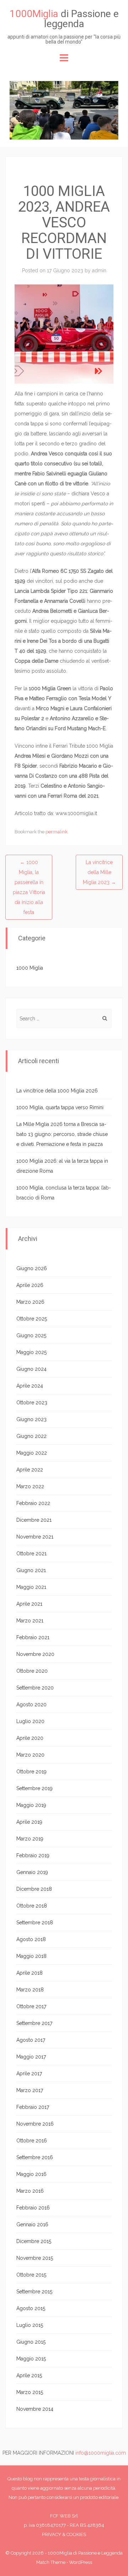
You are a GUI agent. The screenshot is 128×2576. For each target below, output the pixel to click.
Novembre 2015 (35, 2258)
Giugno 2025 (31, 1335)
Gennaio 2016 (32, 2224)
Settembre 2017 (34, 2023)
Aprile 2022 (30, 1470)
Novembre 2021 (35, 1537)
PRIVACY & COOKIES (64, 2534)
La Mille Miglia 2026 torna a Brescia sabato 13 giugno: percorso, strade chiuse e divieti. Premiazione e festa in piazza (62, 1134)
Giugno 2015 (31, 2342)
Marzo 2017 (30, 2090)
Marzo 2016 (30, 2191)
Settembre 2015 (34, 2292)
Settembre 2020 (35, 1688)
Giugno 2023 (31, 1419)
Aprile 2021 (29, 1604)
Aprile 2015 (29, 2375)
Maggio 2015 (31, 2359)
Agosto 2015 (31, 2308)
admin (99, 271)
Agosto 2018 (31, 1939)
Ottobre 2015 (31, 2275)
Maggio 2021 (31, 1587)
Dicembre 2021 (34, 1520)
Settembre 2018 (35, 1923)
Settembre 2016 (35, 2157)
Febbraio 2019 (33, 1855)
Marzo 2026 (30, 1302)
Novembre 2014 (35, 2409)
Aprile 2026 (30, 1285)
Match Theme (51, 2562)
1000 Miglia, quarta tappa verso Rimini (60, 1107)
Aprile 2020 (30, 1738)
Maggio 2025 (31, 1352)
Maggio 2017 (31, 2057)
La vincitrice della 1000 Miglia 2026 (57, 1091)
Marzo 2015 (30, 2392)
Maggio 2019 (31, 1805)
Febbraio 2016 (33, 2208)
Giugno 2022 (31, 1436)
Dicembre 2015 (34, 2241)
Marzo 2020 (30, 1755)
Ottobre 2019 (31, 1772)
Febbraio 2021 (33, 1637)
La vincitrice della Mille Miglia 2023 (99, 872)
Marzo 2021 (30, 1621)
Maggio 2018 (31, 1956)
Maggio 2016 (31, 2174)
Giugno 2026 (32, 1268)
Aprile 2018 (30, 1973)
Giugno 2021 (31, 1570)
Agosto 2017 (31, 2040)
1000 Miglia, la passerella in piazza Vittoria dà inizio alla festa (29, 887)
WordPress (81, 2562)
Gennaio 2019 (32, 1872)
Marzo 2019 (30, 1839)
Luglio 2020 (30, 1721)
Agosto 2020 (31, 1704)
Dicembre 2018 (34, 1889)
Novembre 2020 (35, 1654)
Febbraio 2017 (33, 2107)
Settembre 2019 (34, 1788)
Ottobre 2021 (31, 1554)
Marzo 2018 (30, 1990)
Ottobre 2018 (32, 1906)
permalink (57, 832)
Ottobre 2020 (32, 1671)
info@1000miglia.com (101, 2453)
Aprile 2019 (29, 1822)
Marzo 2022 (30, 1486)
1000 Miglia (30, 968)
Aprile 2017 (29, 2074)
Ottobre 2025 (32, 1319)
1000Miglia (34, 14)
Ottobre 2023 (32, 1403)
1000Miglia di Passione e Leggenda (85, 2553)
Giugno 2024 (31, 1369)
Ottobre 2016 (32, 2141)
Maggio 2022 (32, 1453)
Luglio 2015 (30, 2325)
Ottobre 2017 (31, 2006)
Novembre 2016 (35, 2124)
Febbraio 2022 (33, 1503)
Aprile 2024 (30, 1386)
